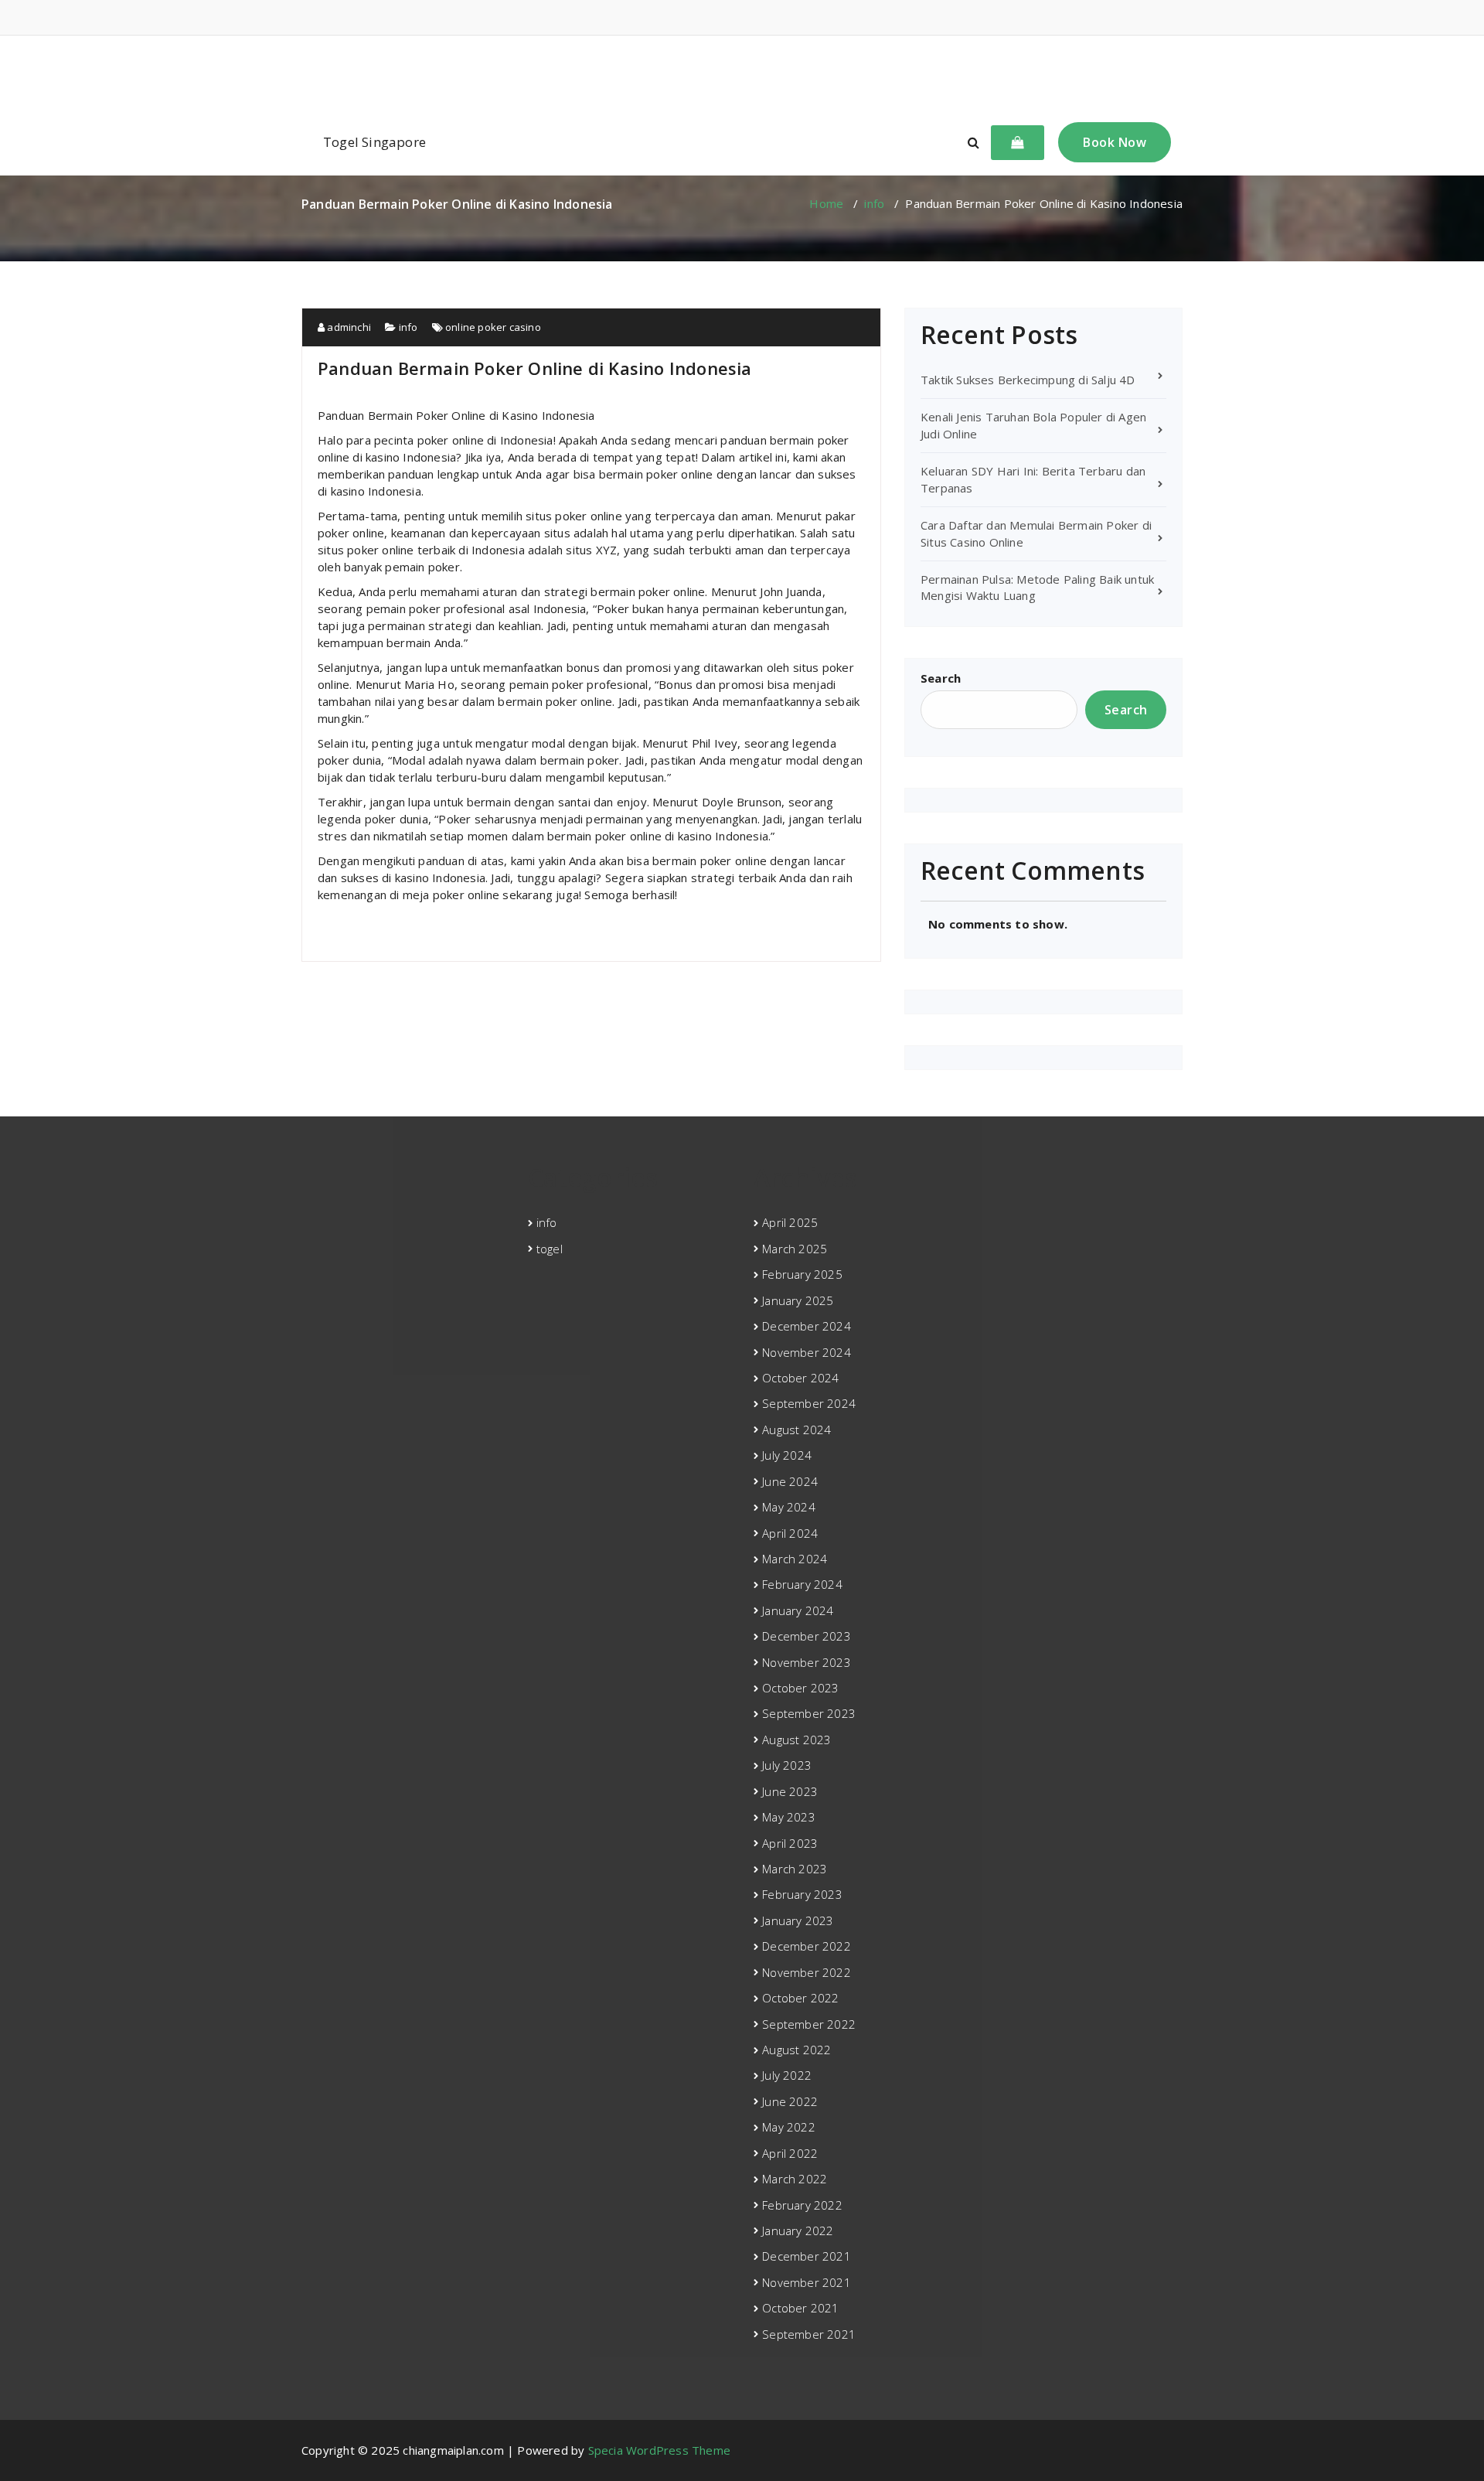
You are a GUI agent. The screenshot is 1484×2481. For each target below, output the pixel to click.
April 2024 (790, 1533)
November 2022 (807, 1972)
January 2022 (798, 2231)
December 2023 (807, 1636)
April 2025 (790, 1222)
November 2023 (807, 1662)
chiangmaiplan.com (742, 73)
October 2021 (800, 2308)
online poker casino (493, 327)
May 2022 (789, 2127)
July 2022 (787, 2075)
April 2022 (790, 2153)
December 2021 (807, 2256)
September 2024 (809, 1403)
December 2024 (807, 1326)
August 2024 (796, 1430)
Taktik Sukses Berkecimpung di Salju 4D (1028, 380)
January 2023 (798, 1920)
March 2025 (795, 1249)
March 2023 (795, 1869)
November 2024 (807, 1352)
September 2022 (809, 2024)
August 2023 (796, 1740)
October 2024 (800, 1378)
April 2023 (790, 1843)
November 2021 (807, 2282)
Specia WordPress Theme (659, 2450)
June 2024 (790, 1481)
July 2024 (787, 1455)
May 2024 (789, 1507)
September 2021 (809, 2334)
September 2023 (809, 1713)
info (874, 203)
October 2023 (800, 1688)
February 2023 (802, 1894)
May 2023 (789, 1817)
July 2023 (787, 1765)
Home (826, 203)
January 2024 (798, 1610)
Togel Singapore (374, 142)
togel (550, 1249)
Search (941, 678)
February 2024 (802, 1584)
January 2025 (798, 1300)
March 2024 (795, 1559)
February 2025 (802, 1274)
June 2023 (790, 1791)
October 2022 (800, 1998)
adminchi (348, 327)
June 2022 (790, 2101)
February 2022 (802, 2205)
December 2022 (807, 1946)
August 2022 (796, 2050)
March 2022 (795, 2179)
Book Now (1115, 142)
